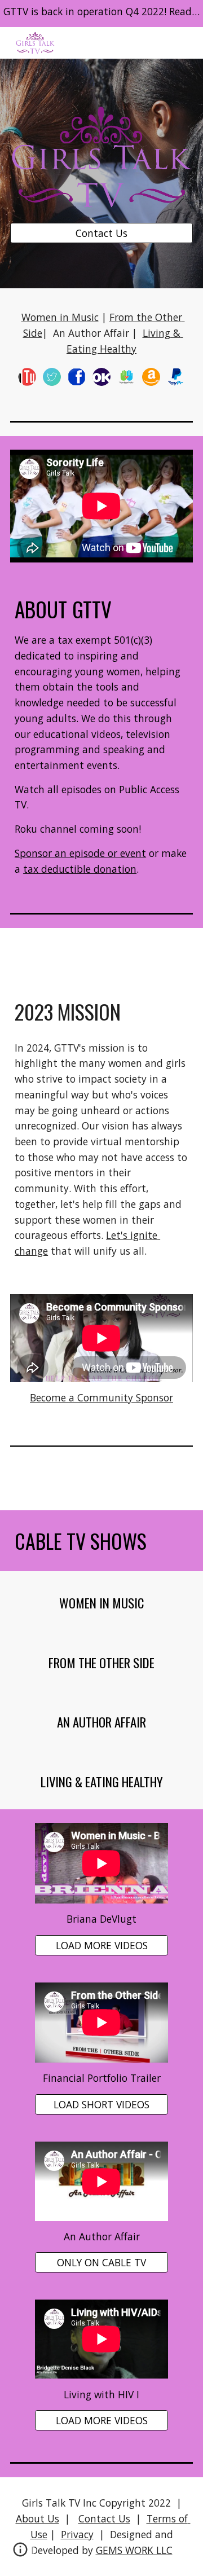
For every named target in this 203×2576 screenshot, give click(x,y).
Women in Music (60, 317)
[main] (101, 333)
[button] (20, 2553)
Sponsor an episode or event (80, 853)
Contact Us (104, 2518)
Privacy (77, 2534)
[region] (101, 14)
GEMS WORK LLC (134, 2550)
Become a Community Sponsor (101, 1397)
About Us (37, 2518)
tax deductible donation (80, 869)
